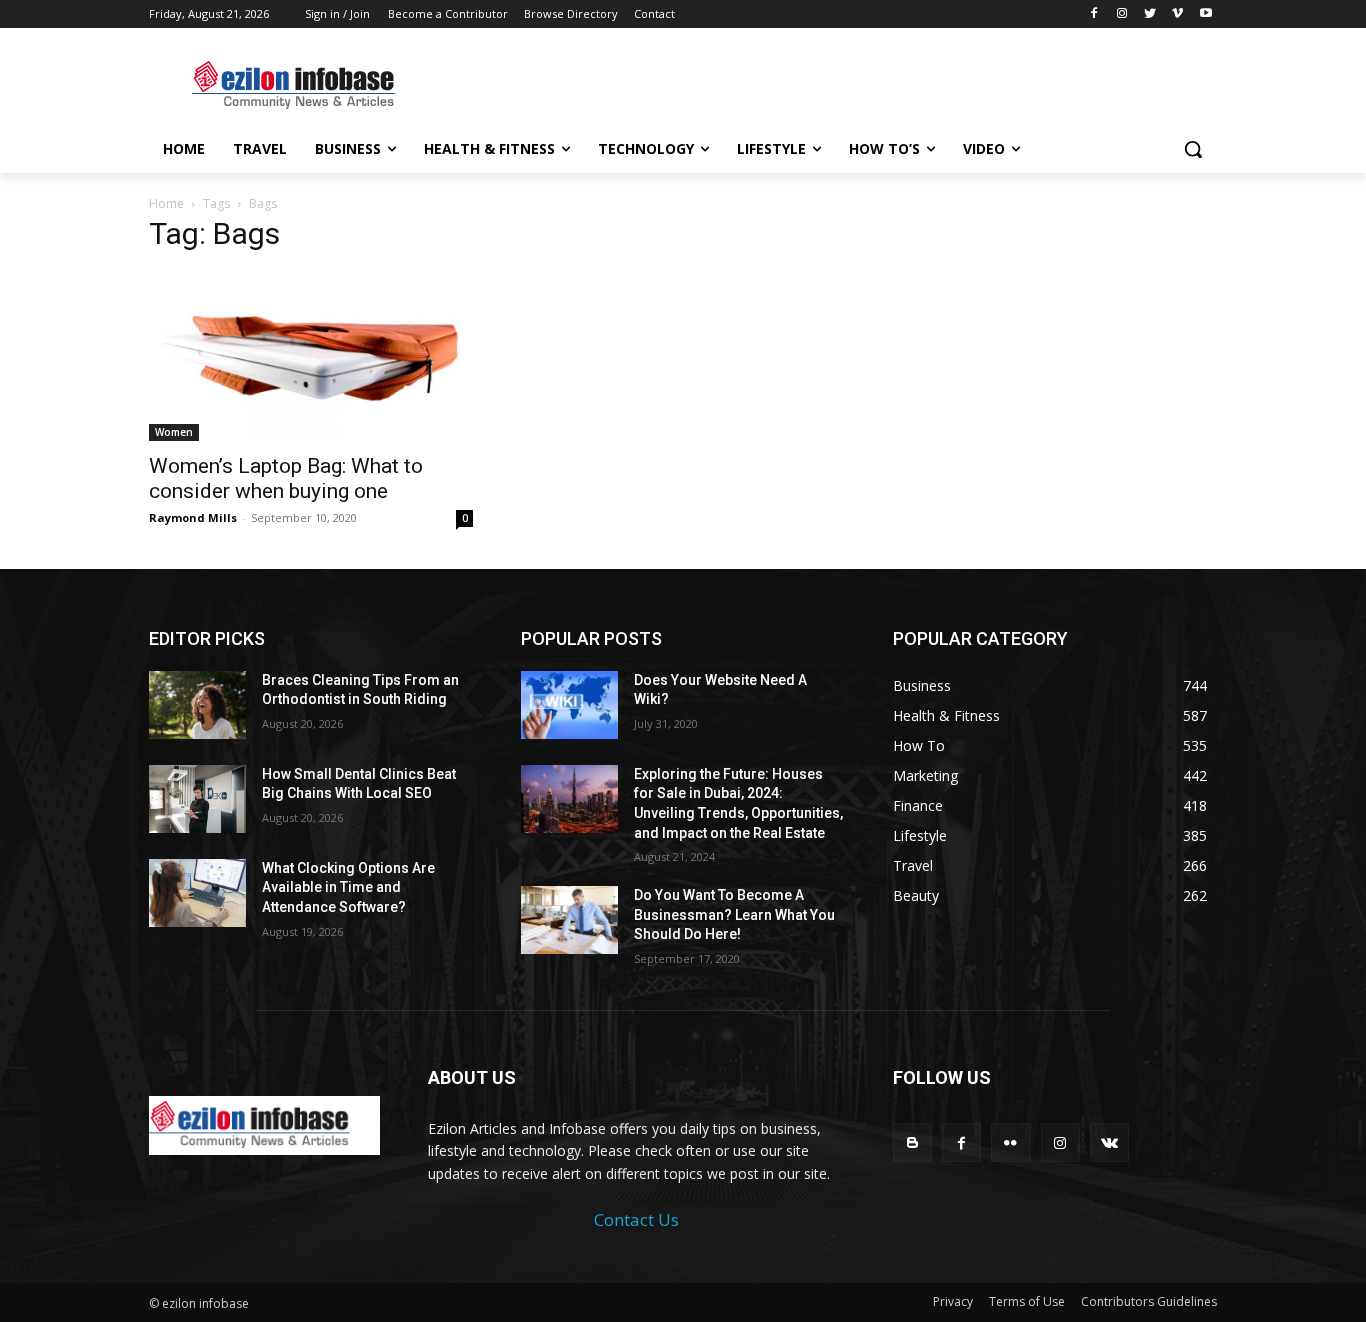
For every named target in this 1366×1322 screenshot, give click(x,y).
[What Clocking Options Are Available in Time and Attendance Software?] (197, 893)
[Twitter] (1150, 14)
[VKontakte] (1109, 1142)
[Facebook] (1094, 14)
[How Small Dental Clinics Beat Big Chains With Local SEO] (197, 799)
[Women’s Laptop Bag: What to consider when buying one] (311, 356)
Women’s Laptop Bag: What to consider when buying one (286, 478)
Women (174, 432)
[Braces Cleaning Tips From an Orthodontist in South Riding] (197, 705)
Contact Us (636, 1219)
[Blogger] (912, 1142)
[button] (1193, 149)
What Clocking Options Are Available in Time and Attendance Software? (348, 887)
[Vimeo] (1177, 14)
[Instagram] (1122, 14)
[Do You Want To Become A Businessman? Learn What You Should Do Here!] (569, 920)
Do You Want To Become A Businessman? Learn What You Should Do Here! (734, 914)
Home (166, 203)
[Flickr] (1010, 1142)
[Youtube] (1205, 14)
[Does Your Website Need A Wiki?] (569, 705)
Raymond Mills (193, 517)
